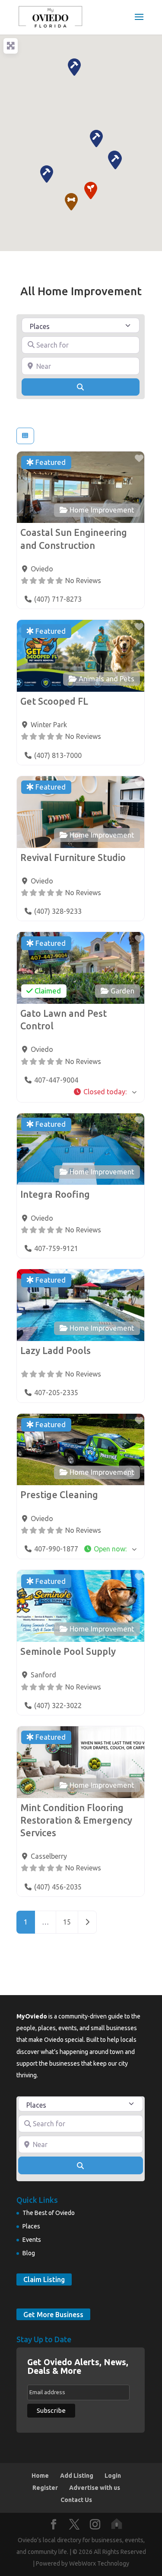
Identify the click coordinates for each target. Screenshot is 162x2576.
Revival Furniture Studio (73, 858)
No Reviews (83, 580)
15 (67, 1922)
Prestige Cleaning (59, 1495)
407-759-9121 (56, 1248)
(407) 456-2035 (58, 1887)
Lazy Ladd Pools (56, 1351)
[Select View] (25, 436)
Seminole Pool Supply (68, 1651)
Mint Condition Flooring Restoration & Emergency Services (76, 1820)
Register (45, 2488)
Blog (29, 2253)
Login (113, 2476)
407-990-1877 (56, 1549)
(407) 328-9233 (58, 911)
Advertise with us (95, 2488)
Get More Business (53, 2315)
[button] (71, 202)
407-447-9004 (56, 1080)
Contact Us (76, 2500)
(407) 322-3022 (58, 1706)
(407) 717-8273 (58, 599)
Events (32, 2240)
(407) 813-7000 (58, 755)
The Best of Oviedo (49, 2213)
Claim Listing (44, 2279)
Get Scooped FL (54, 701)
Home (40, 2476)
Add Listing (77, 2476)
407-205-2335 (56, 1393)
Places (31, 2226)
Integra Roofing (55, 1194)
